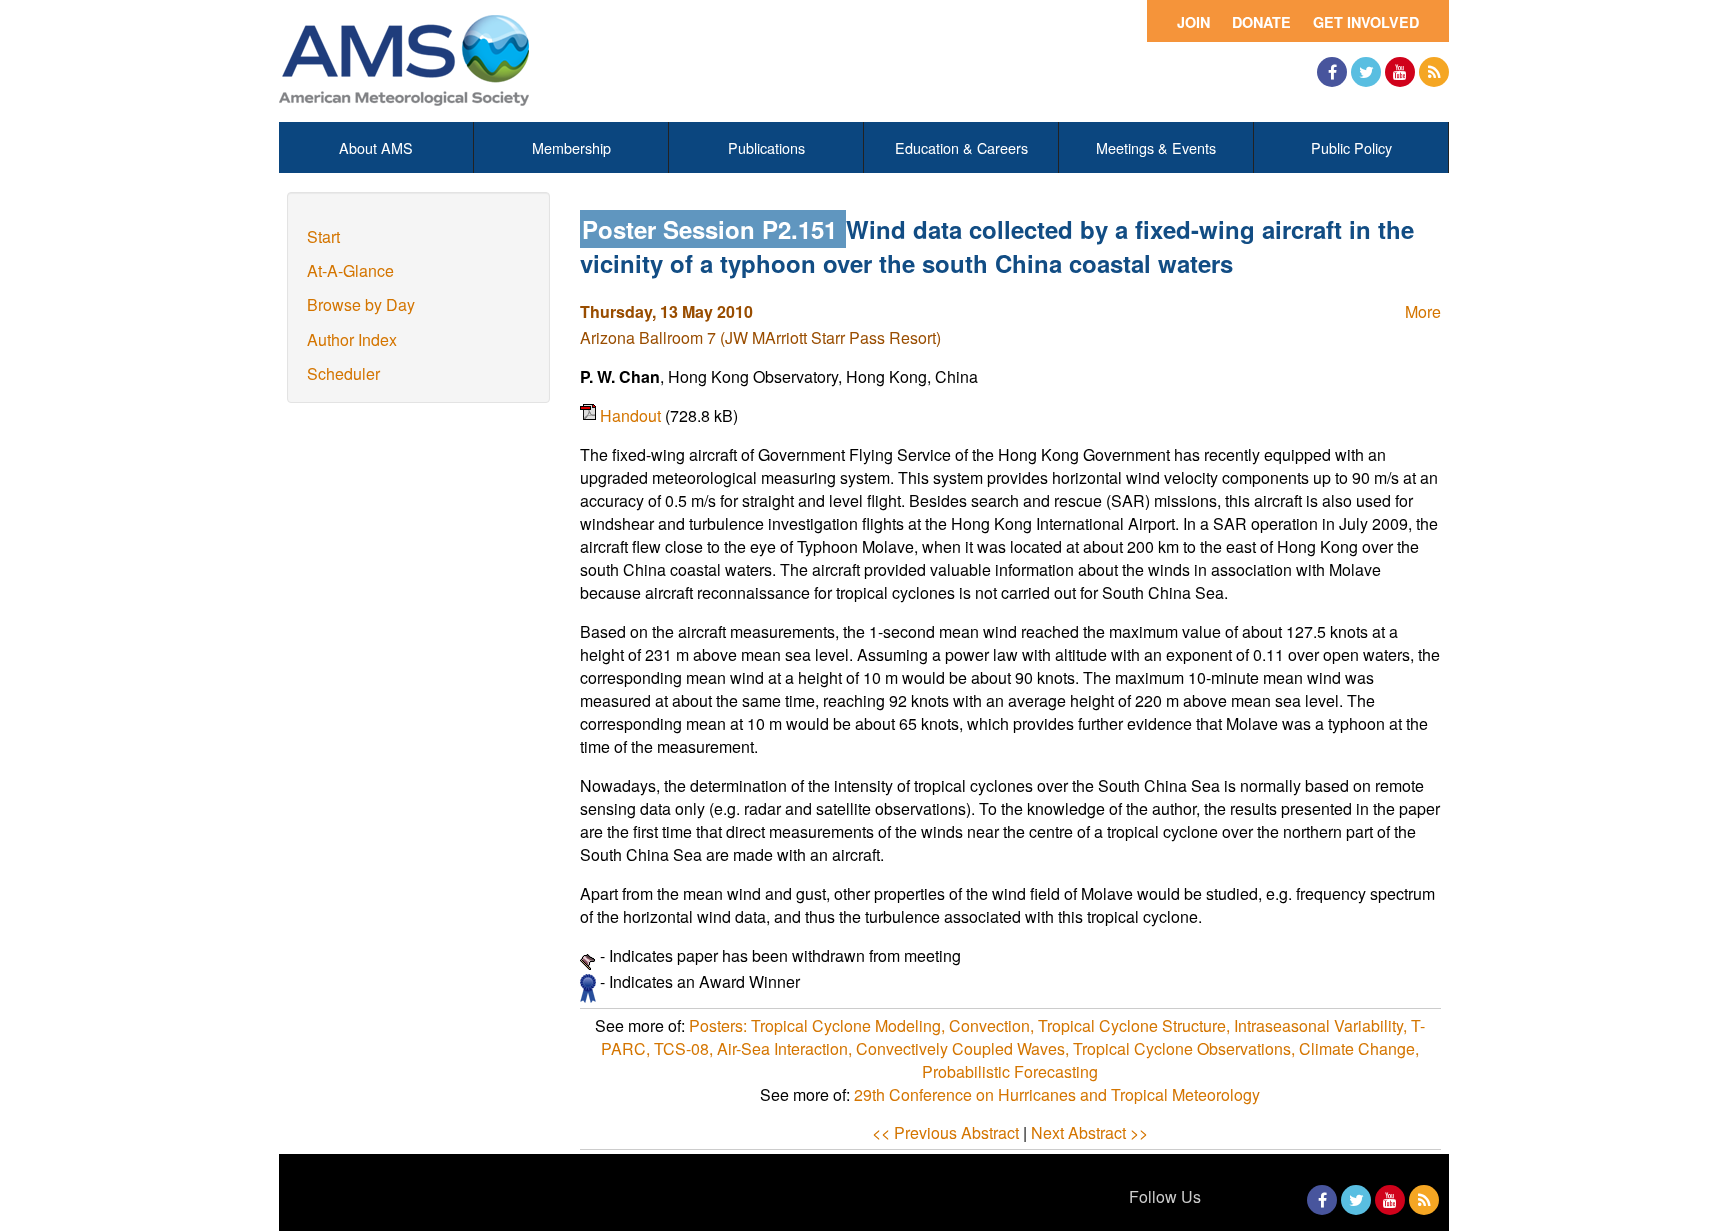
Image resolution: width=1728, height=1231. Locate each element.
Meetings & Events (1156, 147)
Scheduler (343, 373)
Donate (1261, 22)
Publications (766, 147)
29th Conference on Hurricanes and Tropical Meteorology (1057, 1094)
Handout (632, 415)
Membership (571, 147)
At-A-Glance (350, 270)
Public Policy (1351, 147)
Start (323, 236)
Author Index (352, 339)
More (1423, 311)
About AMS (376, 147)
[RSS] (1434, 72)
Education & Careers (961, 147)
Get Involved (1366, 22)
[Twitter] (1366, 72)
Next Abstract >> (1089, 1132)
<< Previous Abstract (945, 1132)
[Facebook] (1332, 72)
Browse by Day (361, 304)
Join (1193, 22)
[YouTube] (1400, 72)
